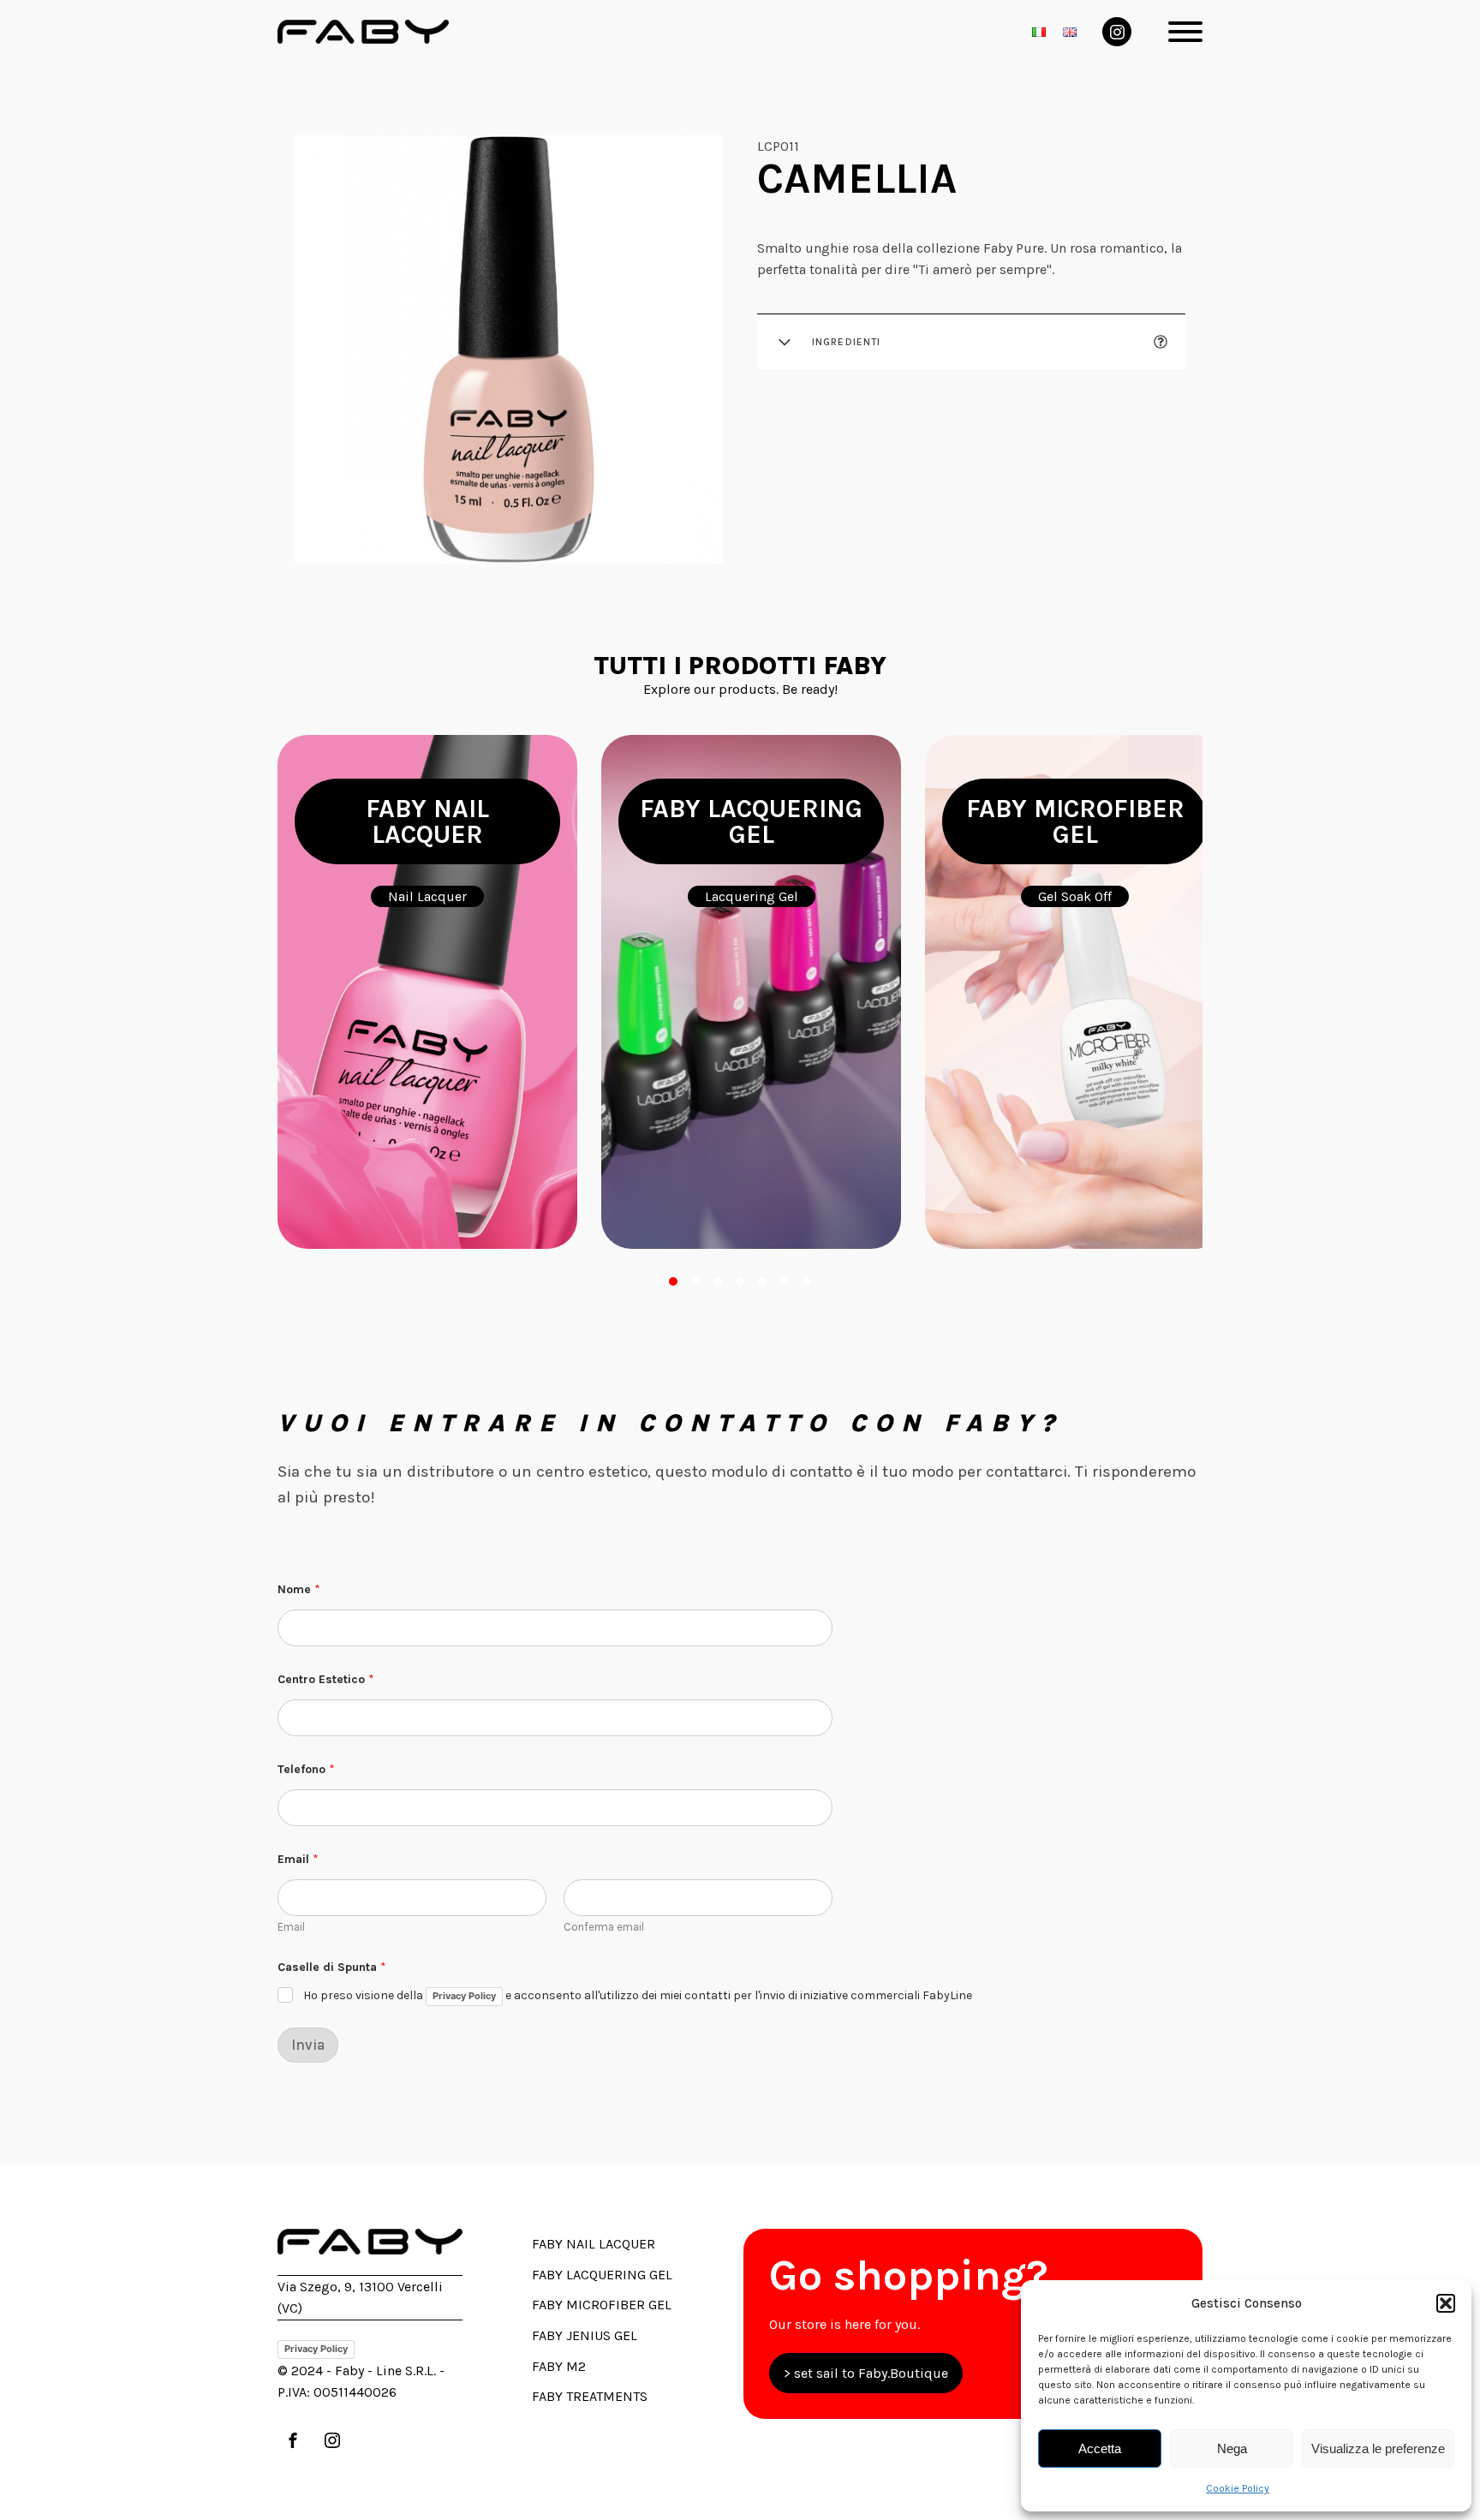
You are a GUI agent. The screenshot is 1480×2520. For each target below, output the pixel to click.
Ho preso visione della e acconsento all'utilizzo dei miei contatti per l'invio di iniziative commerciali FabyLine (638, 1996)
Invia (308, 2045)
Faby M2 (559, 2366)
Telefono (306, 1769)
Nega (1232, 2448)
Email (291, 1927)
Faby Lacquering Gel (602, 2275)
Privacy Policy (464, 1996)
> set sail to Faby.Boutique (866, 2373)
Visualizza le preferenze (1378, 2448)
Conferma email (604, 1927)
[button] (1446, 2303)
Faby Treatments (590, 2396)
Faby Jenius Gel (585, 2335)
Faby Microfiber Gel (602, 2305)
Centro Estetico (326, 1679)
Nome (299, 1589)
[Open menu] (1185, 32)
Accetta (1100, 2448)
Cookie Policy (1238, 2488)
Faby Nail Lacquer (594, 2244)
